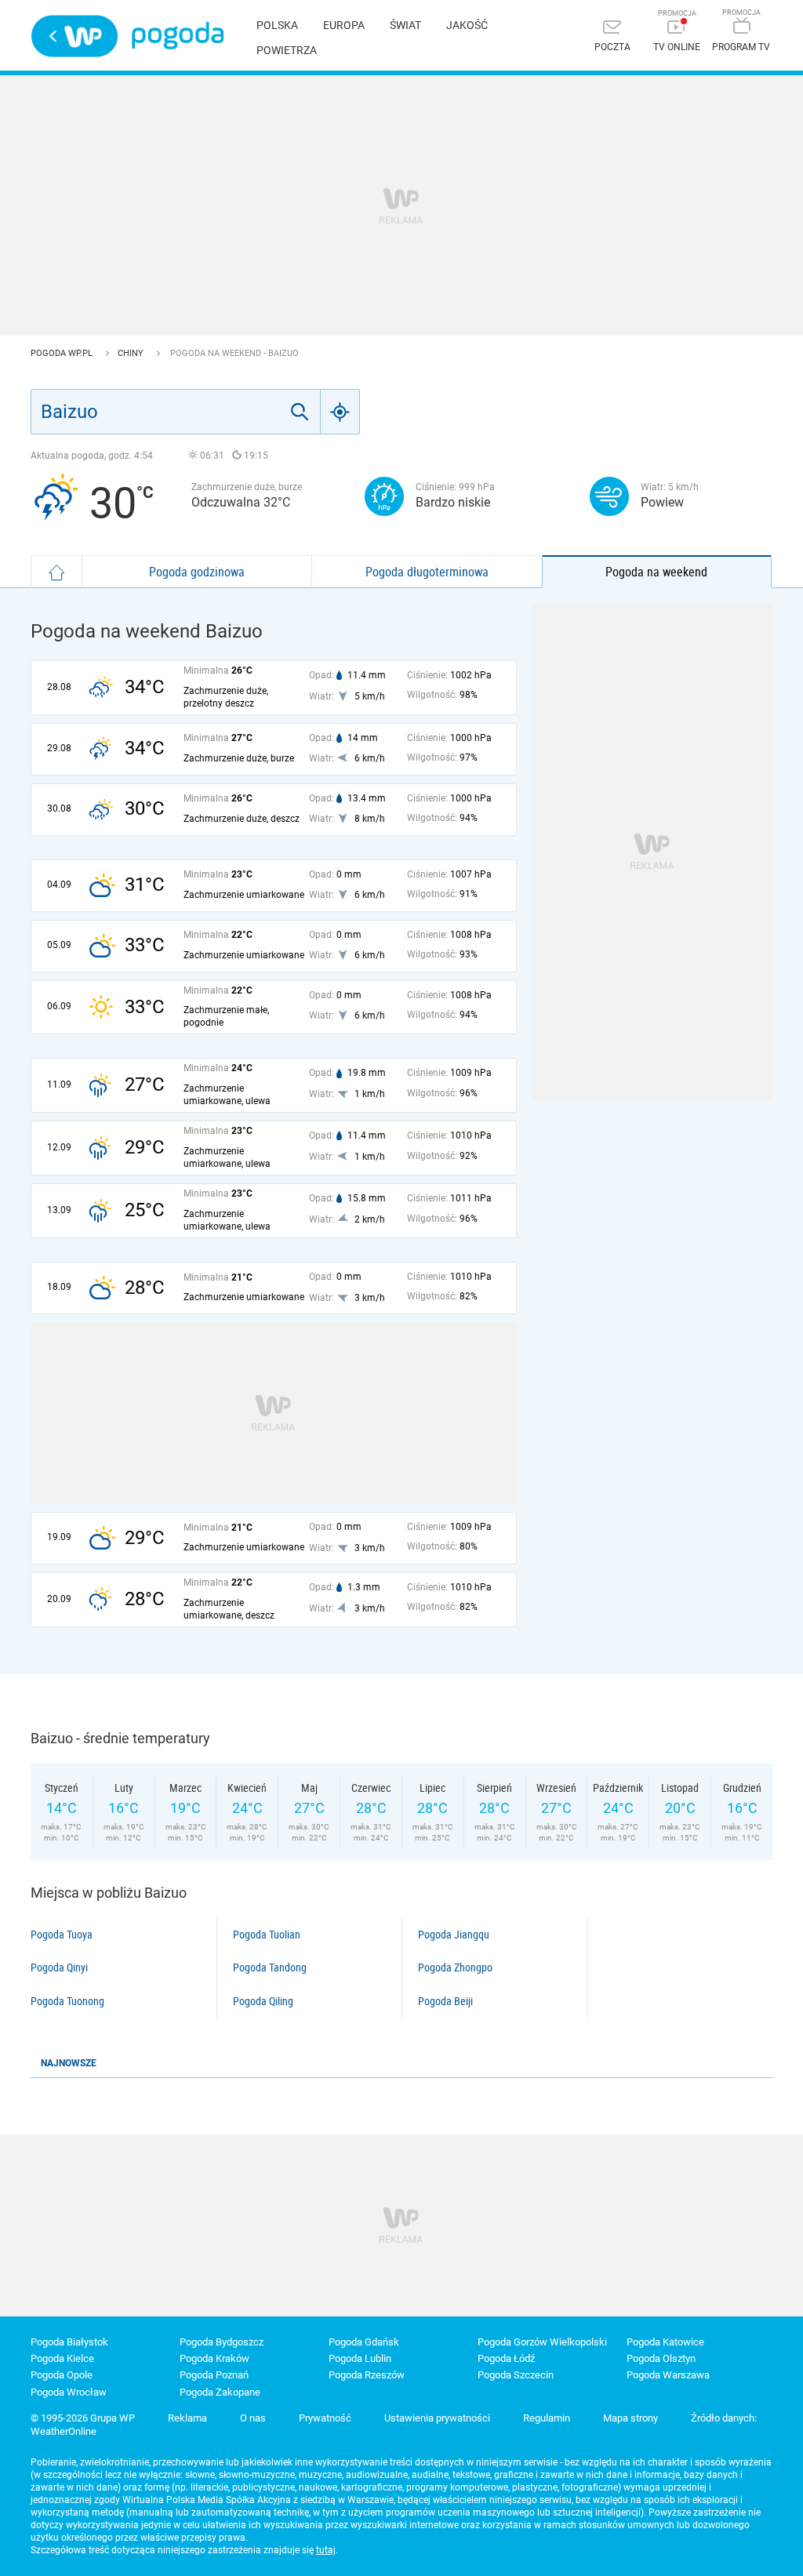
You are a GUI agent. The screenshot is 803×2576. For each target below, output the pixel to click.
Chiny (132, 353)
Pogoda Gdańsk (364, 2342)
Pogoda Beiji (445, 2001)
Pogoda (178, 36)
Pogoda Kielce (62, 2358)
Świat (405, 25)
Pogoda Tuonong (67, 2001)
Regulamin (547, 2418)
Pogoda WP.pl (63, 353)
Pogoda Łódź (506, 2358)
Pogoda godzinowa (197, 572)
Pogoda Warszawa (668, 2375)
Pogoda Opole (62, 2375)
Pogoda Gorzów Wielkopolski (542, 2342)
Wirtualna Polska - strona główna (74, 36)
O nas (253, 2418)
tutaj (326, 2550)
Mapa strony (630, 2418)
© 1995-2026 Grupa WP (83, 2418)
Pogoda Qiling (263, 2001)
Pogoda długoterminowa (427, 572)
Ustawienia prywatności (437, 2418)
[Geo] (340, 412)
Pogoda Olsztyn (661, 2358)
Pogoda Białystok (69, 2342)
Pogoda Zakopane (220, 2392)
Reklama (187, 2418)
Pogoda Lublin (360, 2358)
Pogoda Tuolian (267, 1935)
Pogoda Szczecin (516, 2375)
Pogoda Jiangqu (454, 1935)
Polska (277, 25)
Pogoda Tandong (270, 1967)
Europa (344, 25)
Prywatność (325, 2418)
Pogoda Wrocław (69, 2392)
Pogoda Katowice (665, 2342)
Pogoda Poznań (214, 2375)
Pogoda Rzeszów (367, 2375)
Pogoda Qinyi (59, 1967)
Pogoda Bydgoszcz (222, 2342)
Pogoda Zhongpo (455, 1967)
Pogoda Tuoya (62, 1935)
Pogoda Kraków (214, 2358)
